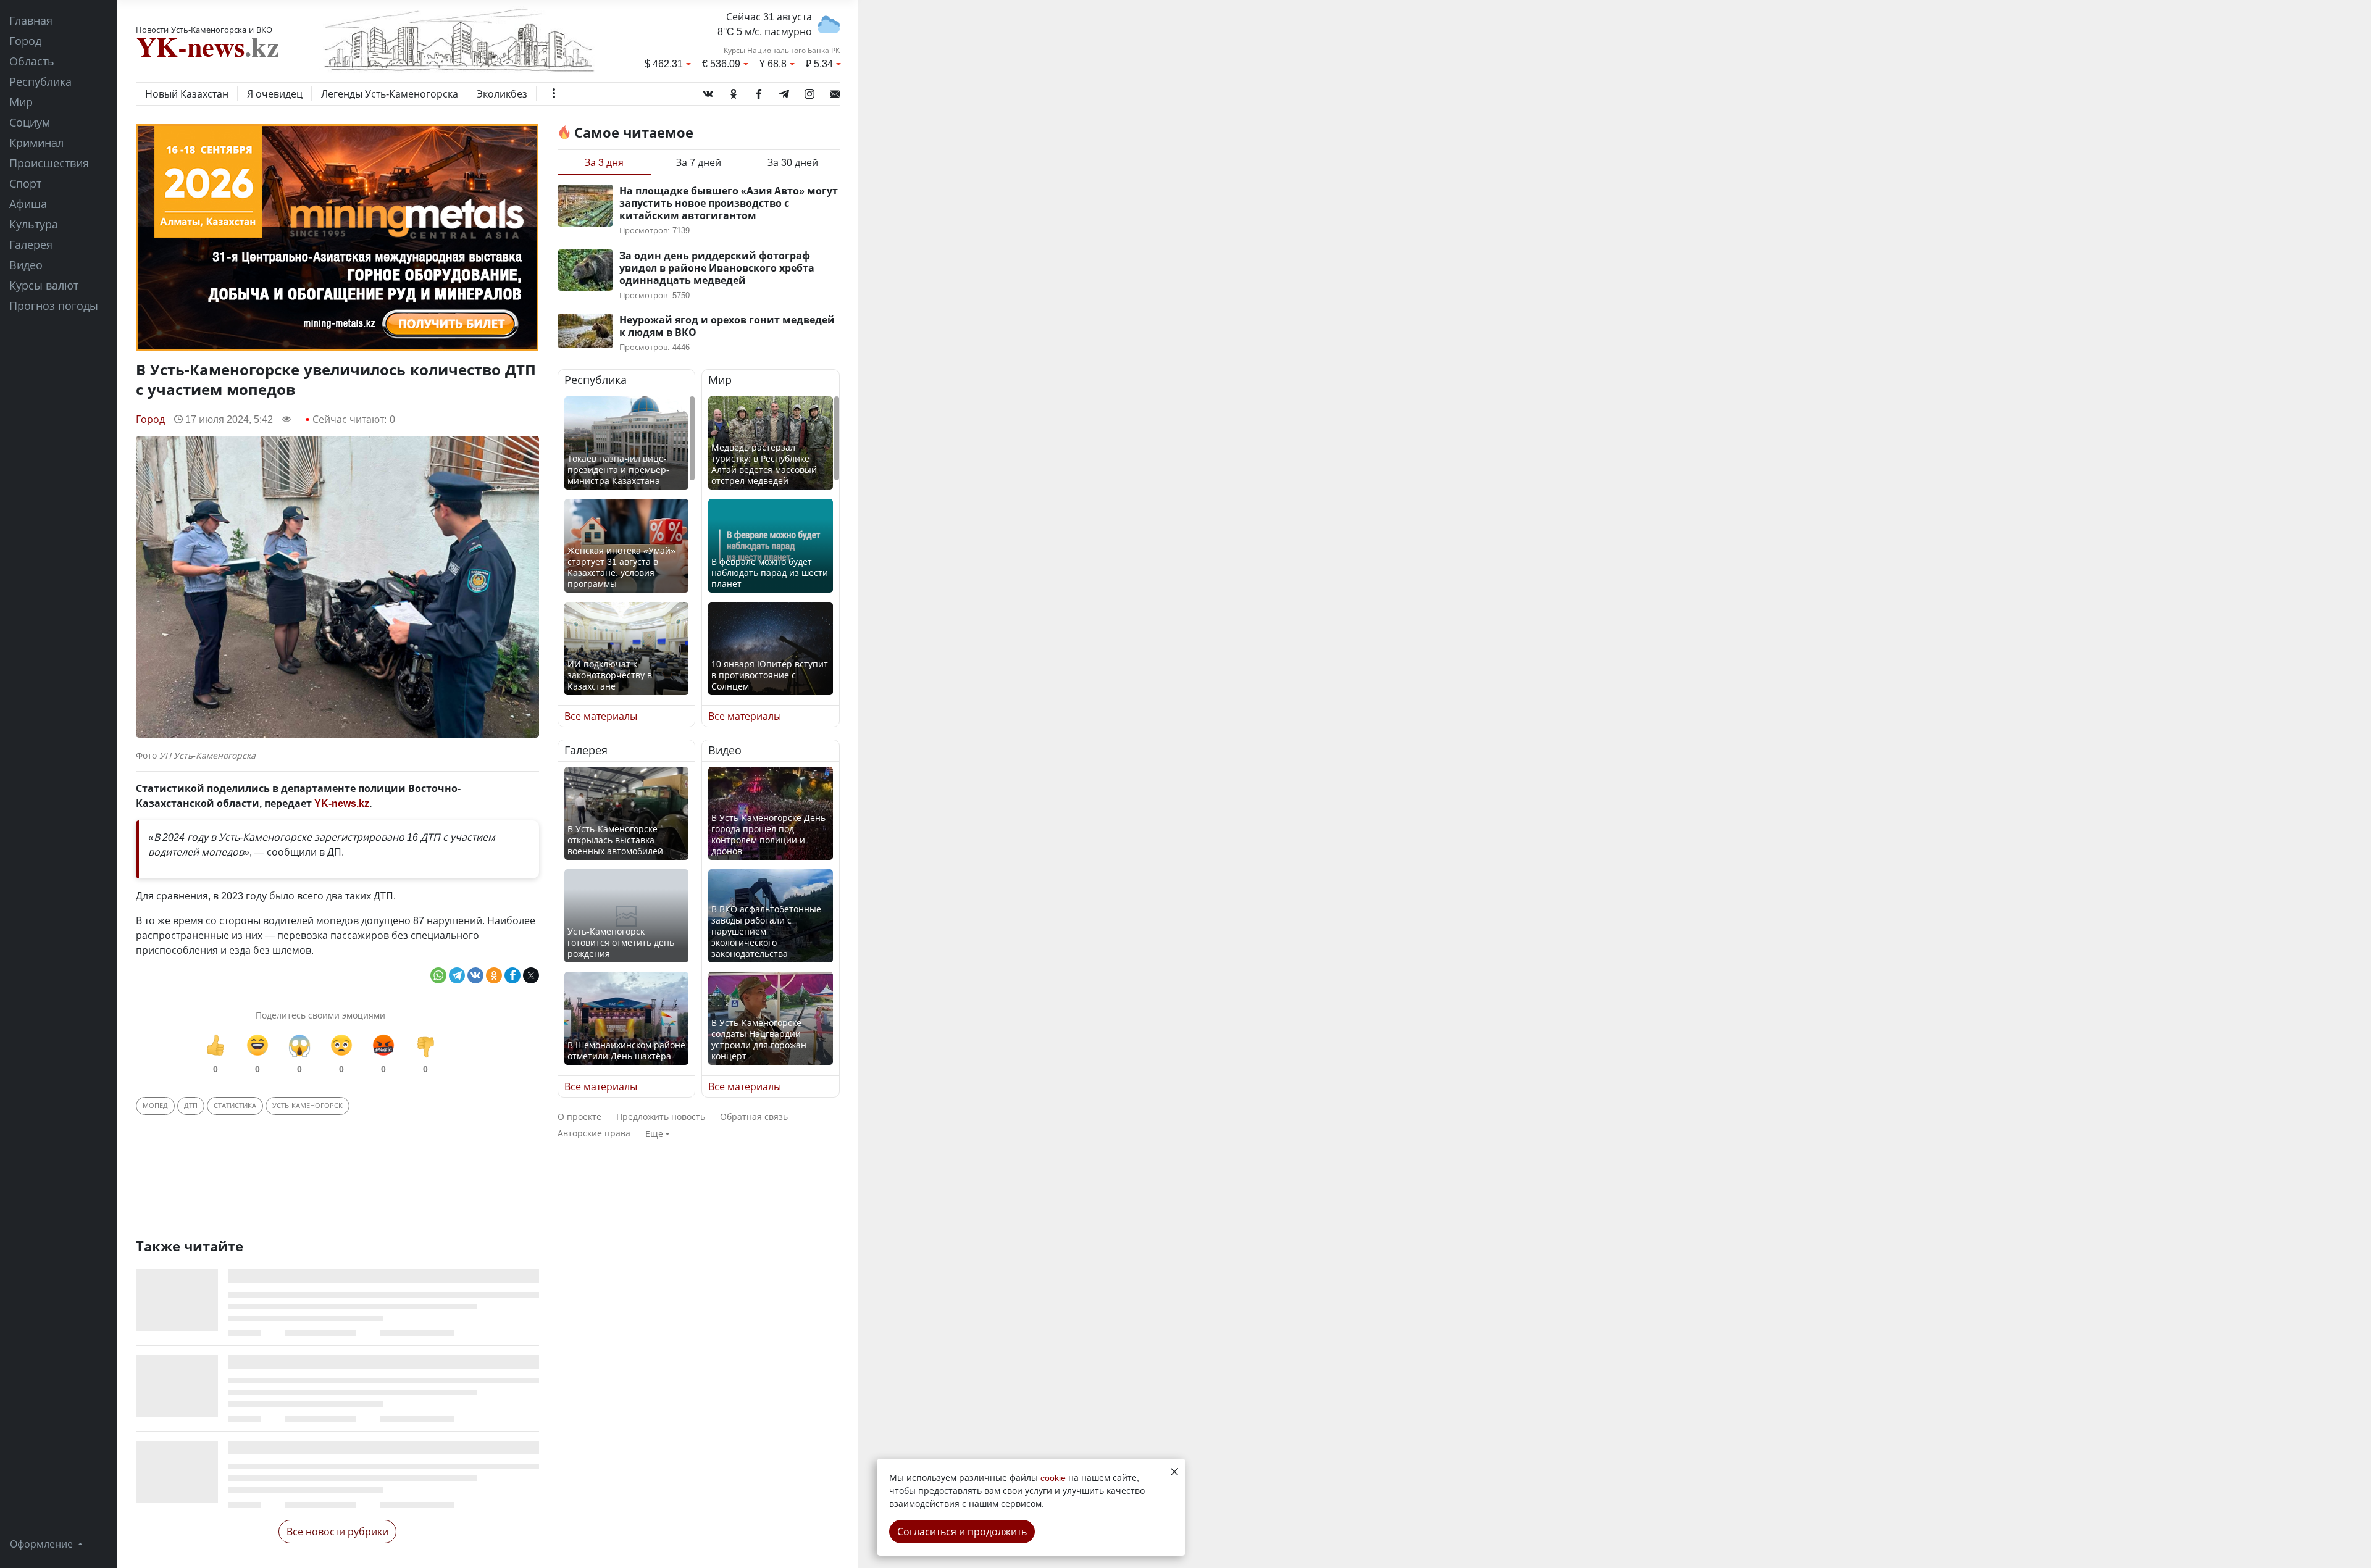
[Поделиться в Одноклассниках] (494, 975)
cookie (1053, 1478)
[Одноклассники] (734, 91)
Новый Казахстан (187, 94)
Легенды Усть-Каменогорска (390, 94)
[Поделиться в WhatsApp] (438, 975)
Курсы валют (44, 285)
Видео (26, 265)
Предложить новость (661, 1116)
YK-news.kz (342, 803)
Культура (34, 224)
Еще (654, 1134)
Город (25, 41)
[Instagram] (809, 91)
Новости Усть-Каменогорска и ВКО (204, 30)
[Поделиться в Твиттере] (531, 975)
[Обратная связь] (835, 91)
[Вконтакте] (708, 91)
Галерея (31, 244)
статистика (235, 1105)
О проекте (579, 1116)
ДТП (191, 1105)
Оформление (43, 1544)
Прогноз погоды (54, 306)
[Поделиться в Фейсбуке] (512, 975)
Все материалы (601, 716)
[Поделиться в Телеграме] (457, 975)
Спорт (25, 183)
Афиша (28, 204)
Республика (40, 81)
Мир (21, 102)
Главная (31, 20)
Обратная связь (754, 1116)
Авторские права (594, 1133)
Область (32, 61)
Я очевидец (275, 94)
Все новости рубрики (337, 1532)
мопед (155, 1105)
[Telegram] (784, 91)
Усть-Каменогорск (307, 1105)
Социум (30, 122)
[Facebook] (759, 91)
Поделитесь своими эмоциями (320, 1015)
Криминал (36, 143)
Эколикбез (502, 94)
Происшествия (49, 163)
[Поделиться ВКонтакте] (475, 975)
